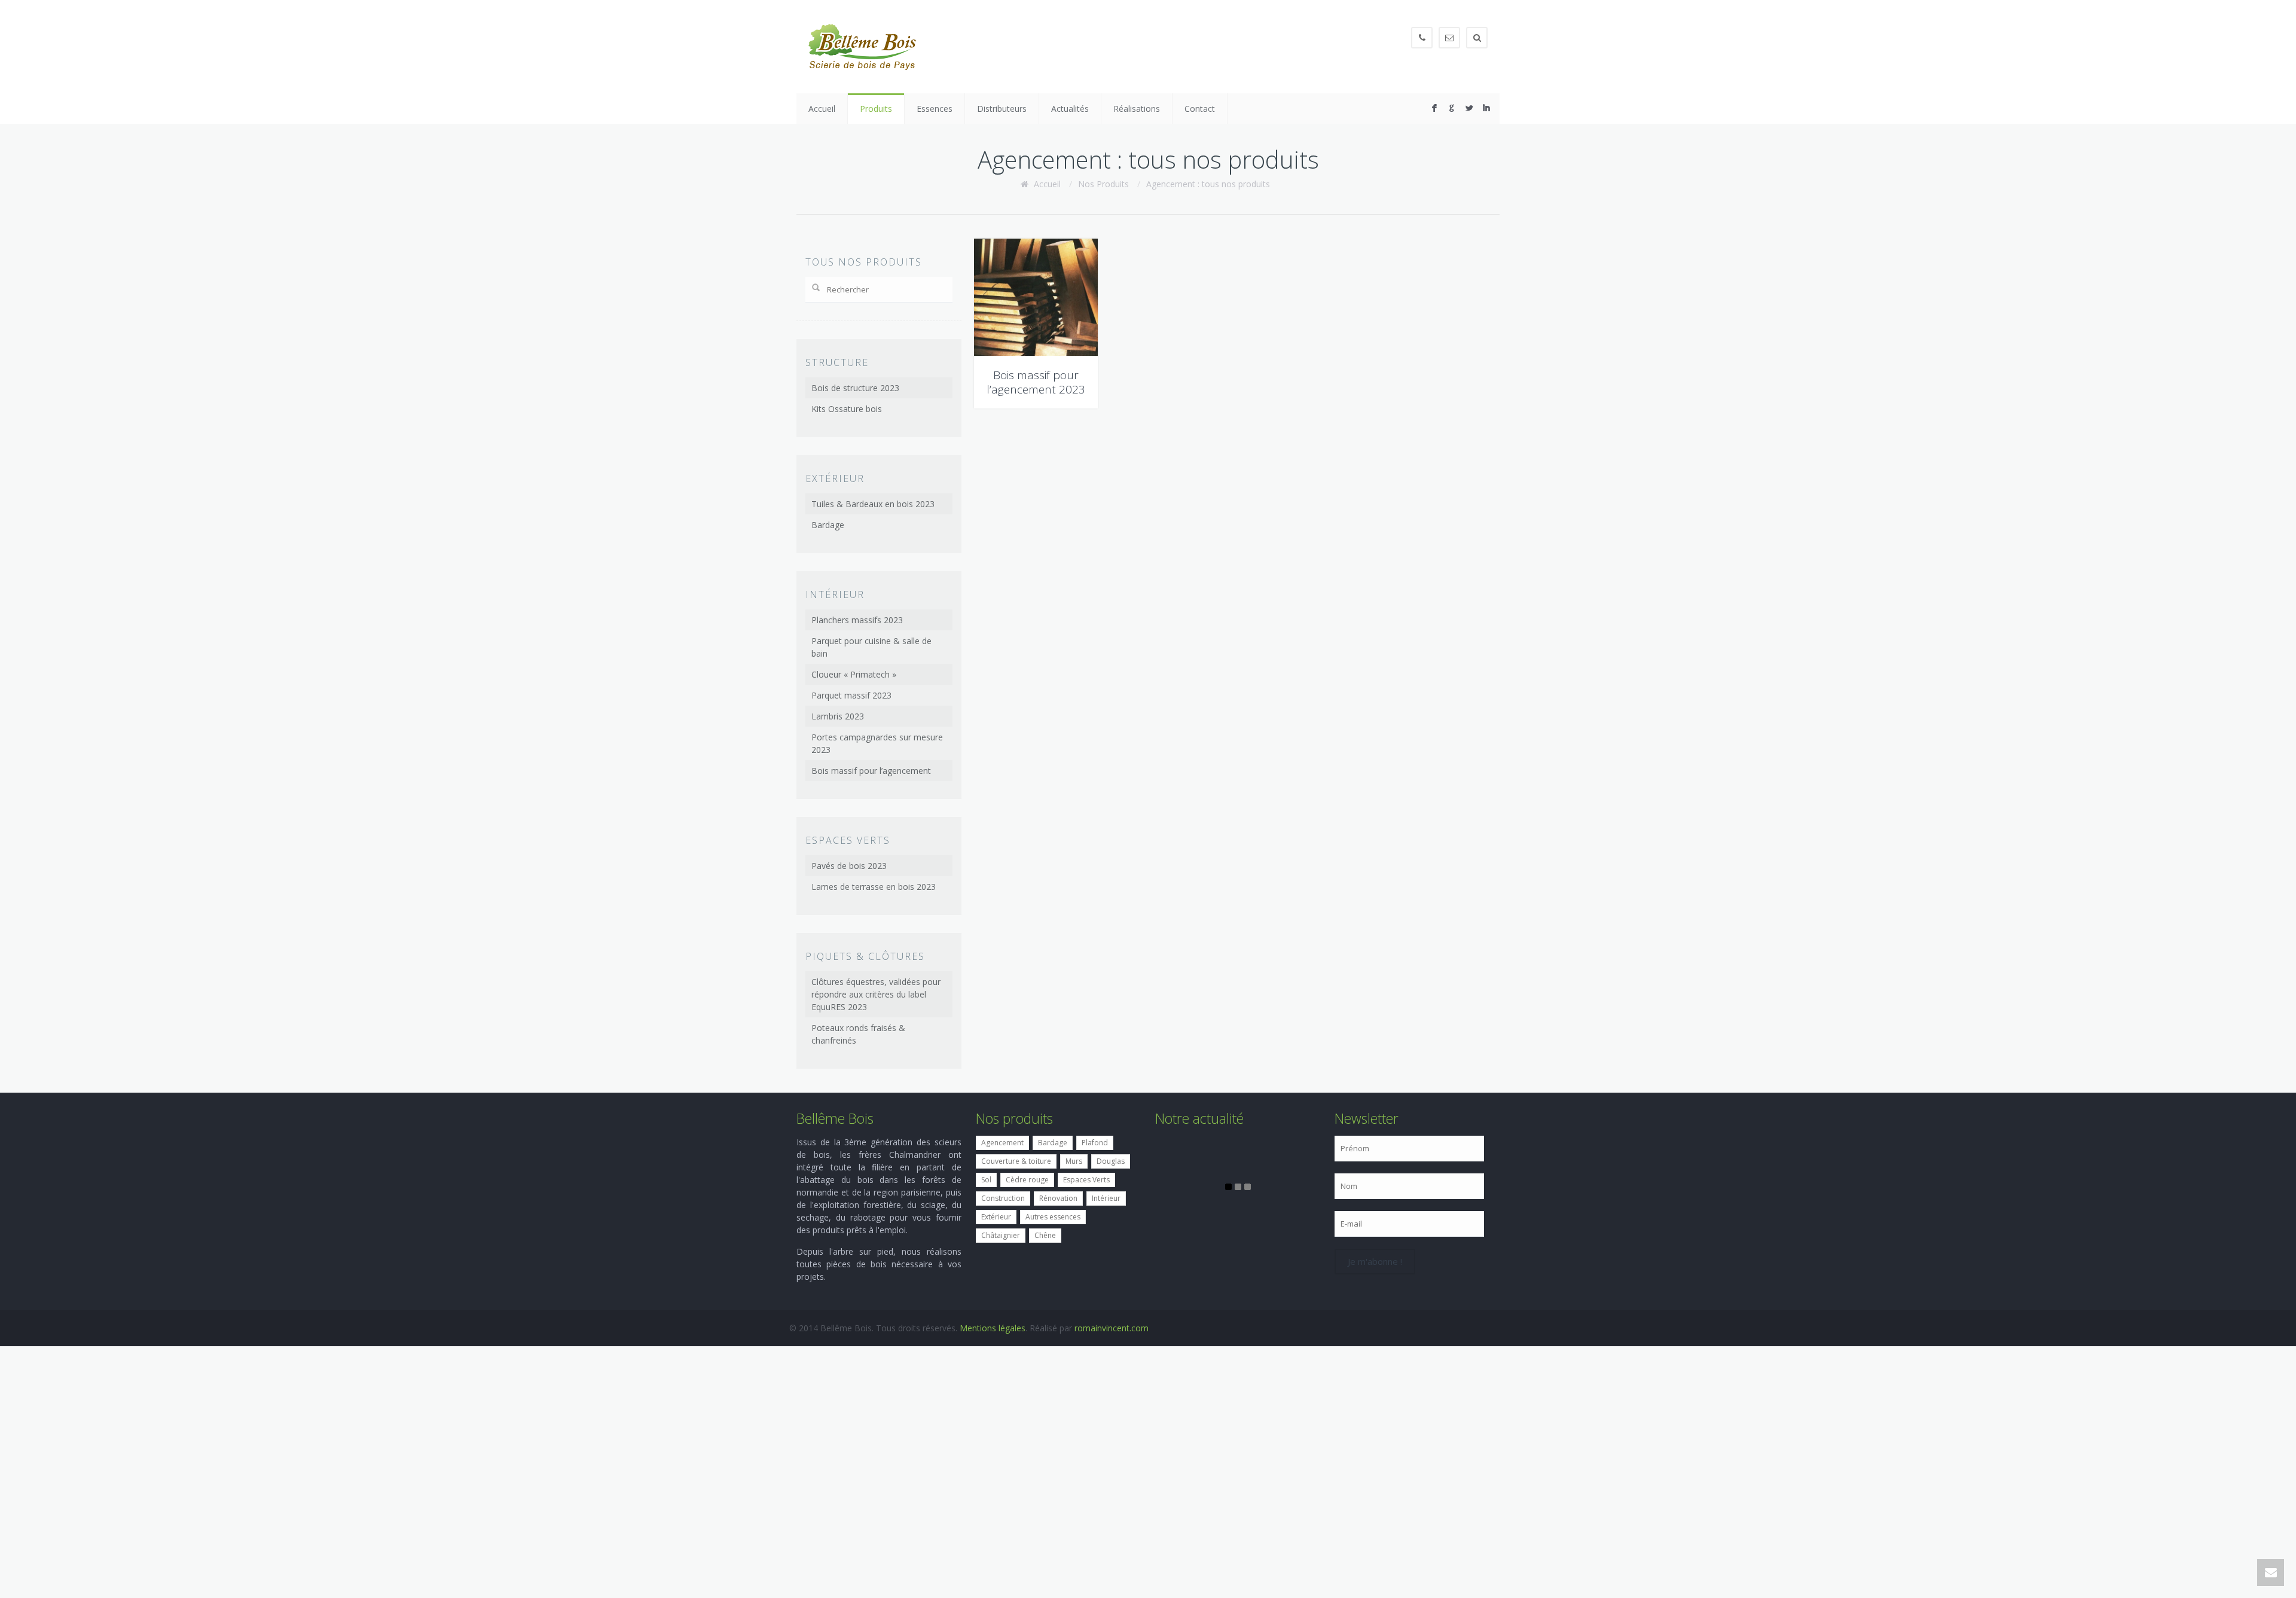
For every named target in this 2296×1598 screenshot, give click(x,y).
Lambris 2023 (838, 716)
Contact (1200, 109)
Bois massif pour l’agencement (871, 771)
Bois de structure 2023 (855, 388)
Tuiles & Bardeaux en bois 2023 (873, 504)
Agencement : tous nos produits (1208, 184)
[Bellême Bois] (862, 47)
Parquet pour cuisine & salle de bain (871, 647)
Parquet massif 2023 (851, 695)
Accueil (822, 109)
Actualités (1070, 109)
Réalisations (1137, 109)
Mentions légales (993, 1328)
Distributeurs (1002, 109)
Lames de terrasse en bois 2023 (874, 887)
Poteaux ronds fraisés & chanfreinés (858, 1034)
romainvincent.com (1112, 1328)
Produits (876, 109)
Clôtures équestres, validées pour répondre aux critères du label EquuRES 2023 (876, 994)
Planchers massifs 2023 (857, 620)
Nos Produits (1103, 184)
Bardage (828, 525)
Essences (935, 109)
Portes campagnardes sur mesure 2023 (877, 743)
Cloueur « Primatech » (854, 674)
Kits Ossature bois (847, 409)
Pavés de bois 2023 (849, 866)
